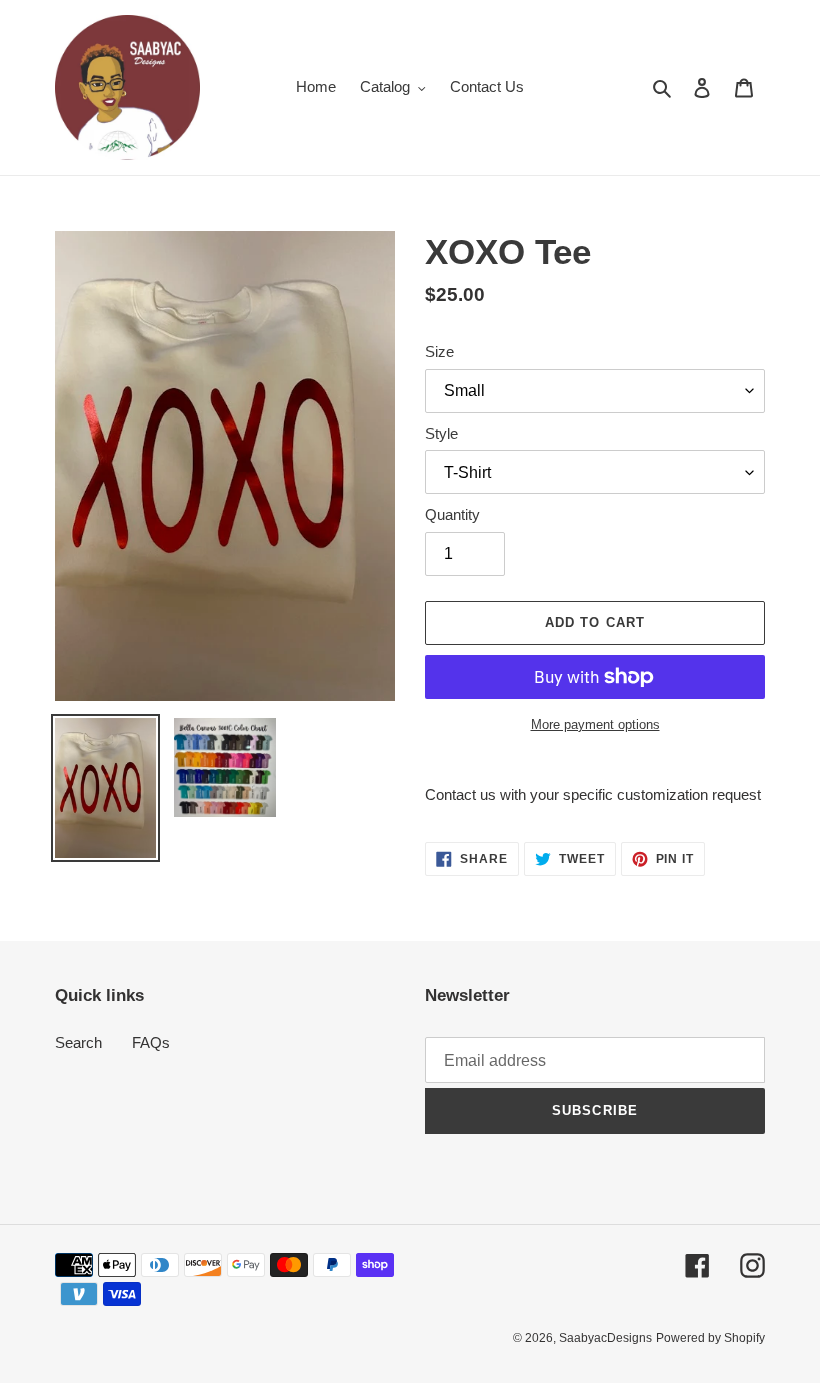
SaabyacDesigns (605, 1338)
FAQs (151, 1042)
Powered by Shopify (710, 1338)
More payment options (595, 724)
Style (441, 433)
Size (439, 351)
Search (78, 1042)
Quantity (452, 514)
